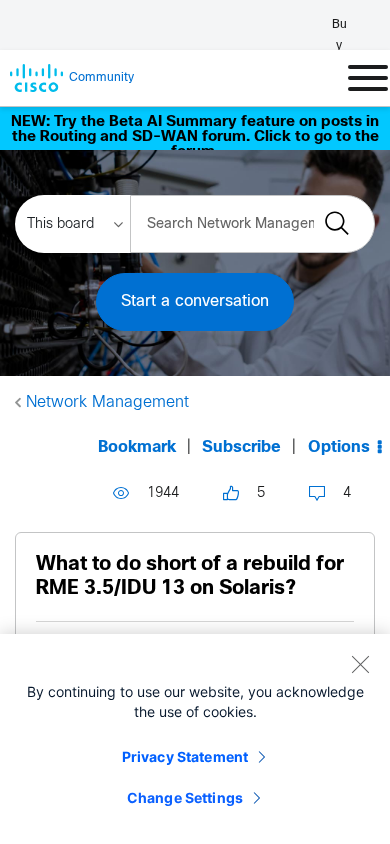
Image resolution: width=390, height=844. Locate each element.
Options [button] (339, 447)
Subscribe (241, 447)
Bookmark (137, 447)
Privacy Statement (185, 756)
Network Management (107, 402)
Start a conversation (195, 301)
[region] (195, 739)
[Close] (360, 664)
